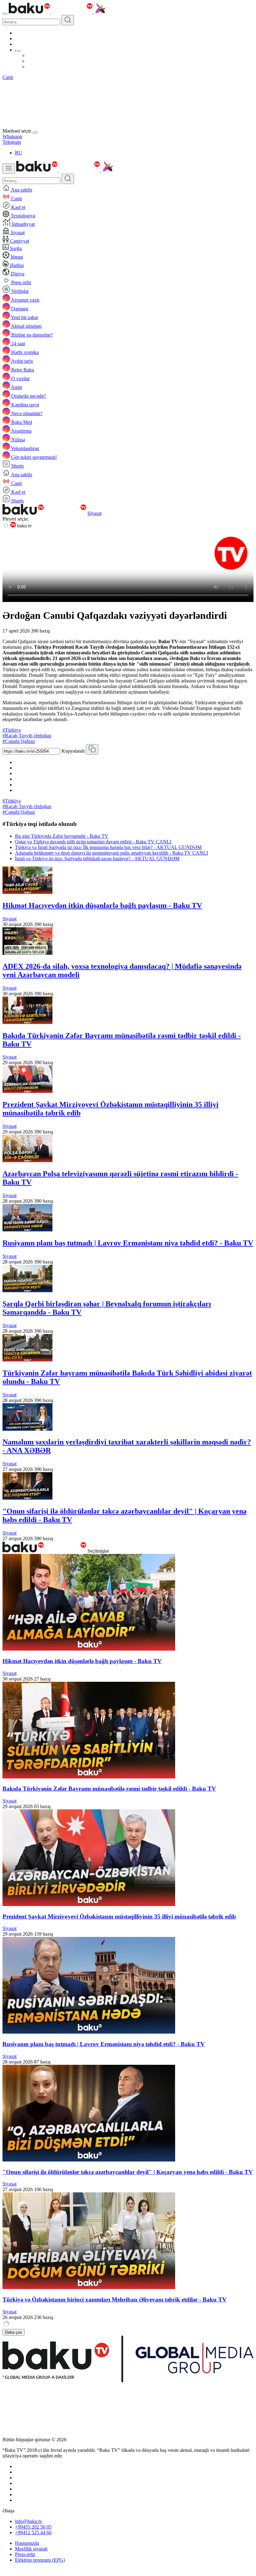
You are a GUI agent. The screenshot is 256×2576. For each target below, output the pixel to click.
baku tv (24, 526)
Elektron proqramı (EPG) (40, 2560)
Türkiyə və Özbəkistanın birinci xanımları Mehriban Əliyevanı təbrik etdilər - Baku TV (115, 2299)
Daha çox (14, 2332)
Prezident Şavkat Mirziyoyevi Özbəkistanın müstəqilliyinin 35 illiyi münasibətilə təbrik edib (119, 1916)
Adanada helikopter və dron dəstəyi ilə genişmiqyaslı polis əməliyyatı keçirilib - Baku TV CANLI (111, 853)
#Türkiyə (12, 730)
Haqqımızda (27, 2543)
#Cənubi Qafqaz (19, 741)
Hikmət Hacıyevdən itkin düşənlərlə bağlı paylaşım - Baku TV (102, 905)
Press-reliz (25, 2554)
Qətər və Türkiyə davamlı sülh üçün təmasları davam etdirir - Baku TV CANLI (93, 842)
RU (19, 153)
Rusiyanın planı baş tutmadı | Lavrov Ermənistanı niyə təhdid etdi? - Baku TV (128, 1243)
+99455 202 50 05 (33, 2527)
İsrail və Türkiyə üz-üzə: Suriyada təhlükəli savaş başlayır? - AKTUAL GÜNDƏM (97, 859)
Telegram (12, 142)
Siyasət (94, 513)
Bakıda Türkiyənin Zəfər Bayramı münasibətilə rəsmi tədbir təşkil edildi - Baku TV (109, 1789)
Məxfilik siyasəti (31, 2549)
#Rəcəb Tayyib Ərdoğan (27, 736)
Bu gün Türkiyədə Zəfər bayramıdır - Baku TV (62, 836)
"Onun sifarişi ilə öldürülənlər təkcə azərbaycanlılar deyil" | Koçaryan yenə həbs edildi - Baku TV (128, 2172)
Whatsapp (12, 136)
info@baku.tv (29, 2521)
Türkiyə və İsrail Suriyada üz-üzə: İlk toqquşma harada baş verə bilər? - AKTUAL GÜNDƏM (108, 847)
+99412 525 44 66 (33, 2532)
